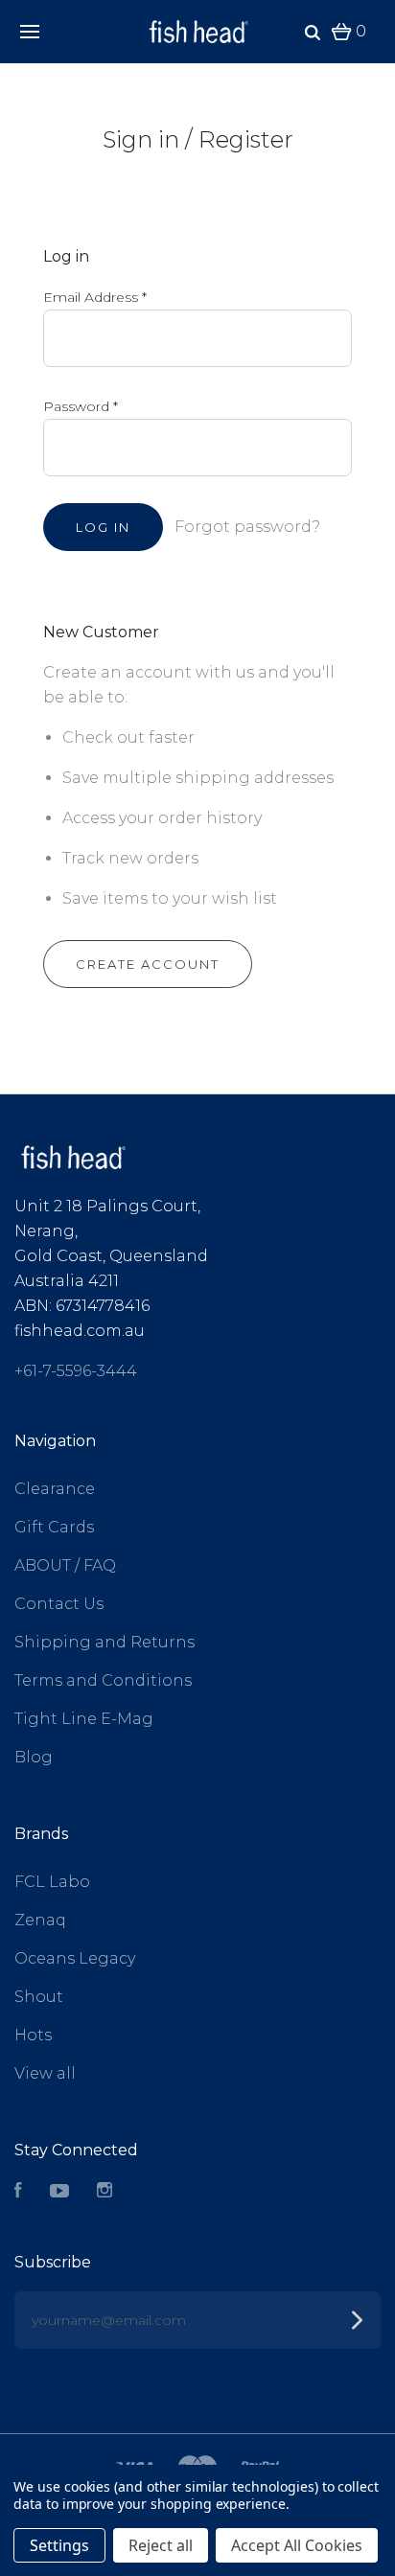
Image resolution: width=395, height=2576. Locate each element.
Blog (34, 1757)
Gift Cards (54, 1527)
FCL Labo (52, 1882)
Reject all (161, 2545)
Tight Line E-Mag (84, 1719)
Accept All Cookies (297, 2545)
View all (45, 2073)
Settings (59, 2545)
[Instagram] (105, 2192)
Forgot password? (247, 527)
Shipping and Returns (105, 1642)
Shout (39, 1997)
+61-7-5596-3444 (76, 1371)
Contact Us (59, 1604)
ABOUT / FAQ (65, 1565)
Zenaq (40, 1920)
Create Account (148, 964)
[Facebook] (18, 2192)
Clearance (55, 1489)
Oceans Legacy (75, 1958)
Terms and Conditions (103, 1680)
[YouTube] (59, 2192)
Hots (33, 2035)
